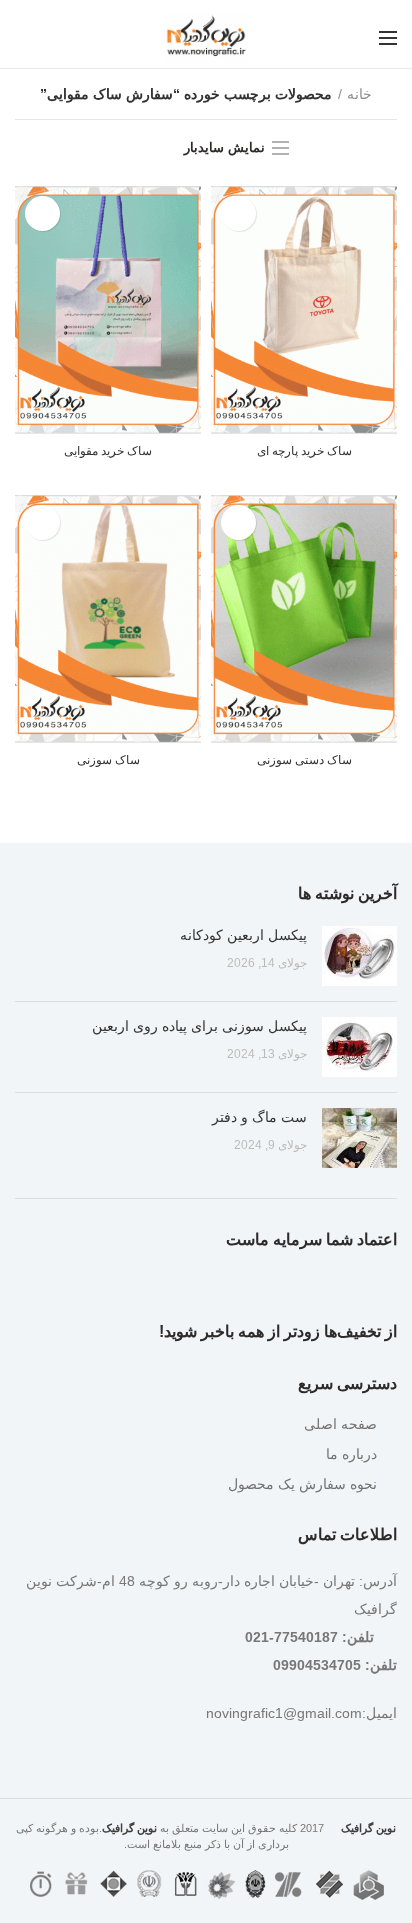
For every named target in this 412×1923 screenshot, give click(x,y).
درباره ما (351, 1454)
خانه (359, 94)
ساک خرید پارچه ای (304, 451)
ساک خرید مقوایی (108, 451)
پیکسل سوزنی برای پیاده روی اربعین (199, 1026)
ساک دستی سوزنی (304, 760)
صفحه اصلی (340, 1424)
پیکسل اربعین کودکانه (243, 935)
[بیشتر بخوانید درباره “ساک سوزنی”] (42, 522)
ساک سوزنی (108, 760)
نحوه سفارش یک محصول (302, 1484)
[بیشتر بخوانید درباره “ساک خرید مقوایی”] (42, 213)
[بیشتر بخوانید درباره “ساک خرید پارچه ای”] (238, 213)
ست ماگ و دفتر (259, 1117)
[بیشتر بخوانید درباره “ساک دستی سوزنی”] (238, 522)
